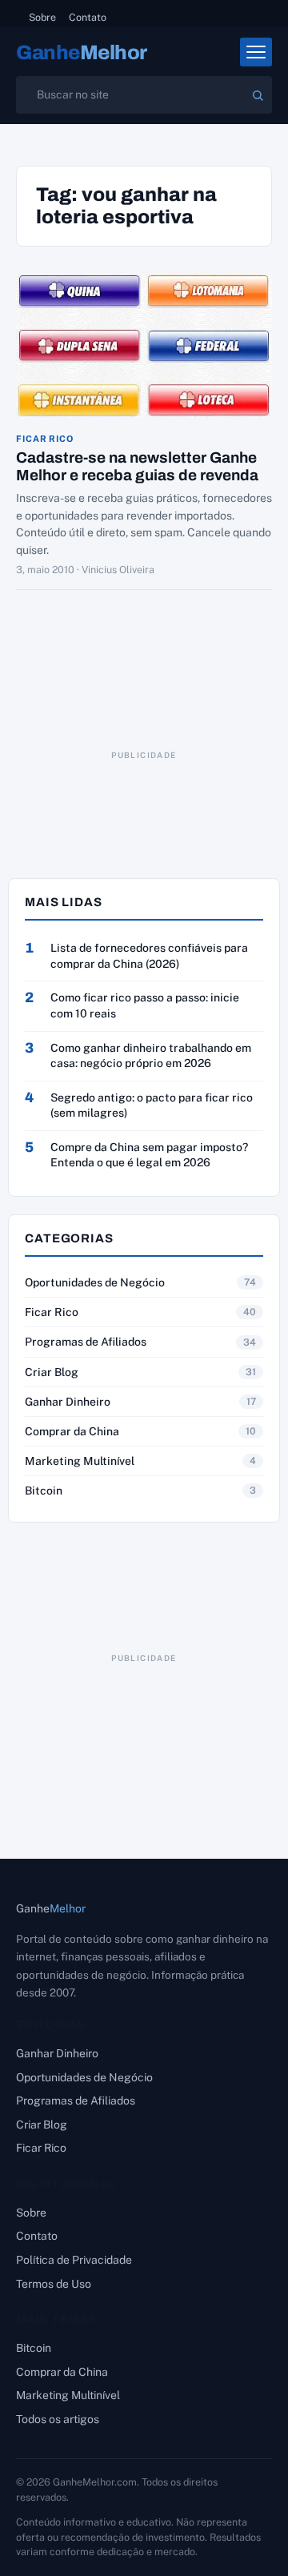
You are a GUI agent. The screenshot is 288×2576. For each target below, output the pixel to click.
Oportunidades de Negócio (95, 1282)
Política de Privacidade (74, 2260)
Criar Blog (52, 1372)
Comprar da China (72, 1431)
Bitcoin (44, 1491)
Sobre (42, 17)
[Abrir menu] (256, 52)
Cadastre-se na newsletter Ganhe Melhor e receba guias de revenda (137, 466)
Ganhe (82, 52)
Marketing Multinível (80, 1461)
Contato (88, 17)
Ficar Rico (45, 439)
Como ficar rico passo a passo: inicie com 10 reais (145, 1005)
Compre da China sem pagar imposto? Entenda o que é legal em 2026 (149, 1155)
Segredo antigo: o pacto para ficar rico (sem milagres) (152, 1105)
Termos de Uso (54, 2284)
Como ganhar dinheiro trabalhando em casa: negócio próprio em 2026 (151, 1056)
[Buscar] (258, 95)
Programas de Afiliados (86, 1342)
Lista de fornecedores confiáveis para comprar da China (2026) (149, 956)
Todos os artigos (58, 2419)
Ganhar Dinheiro (68, 1402)
